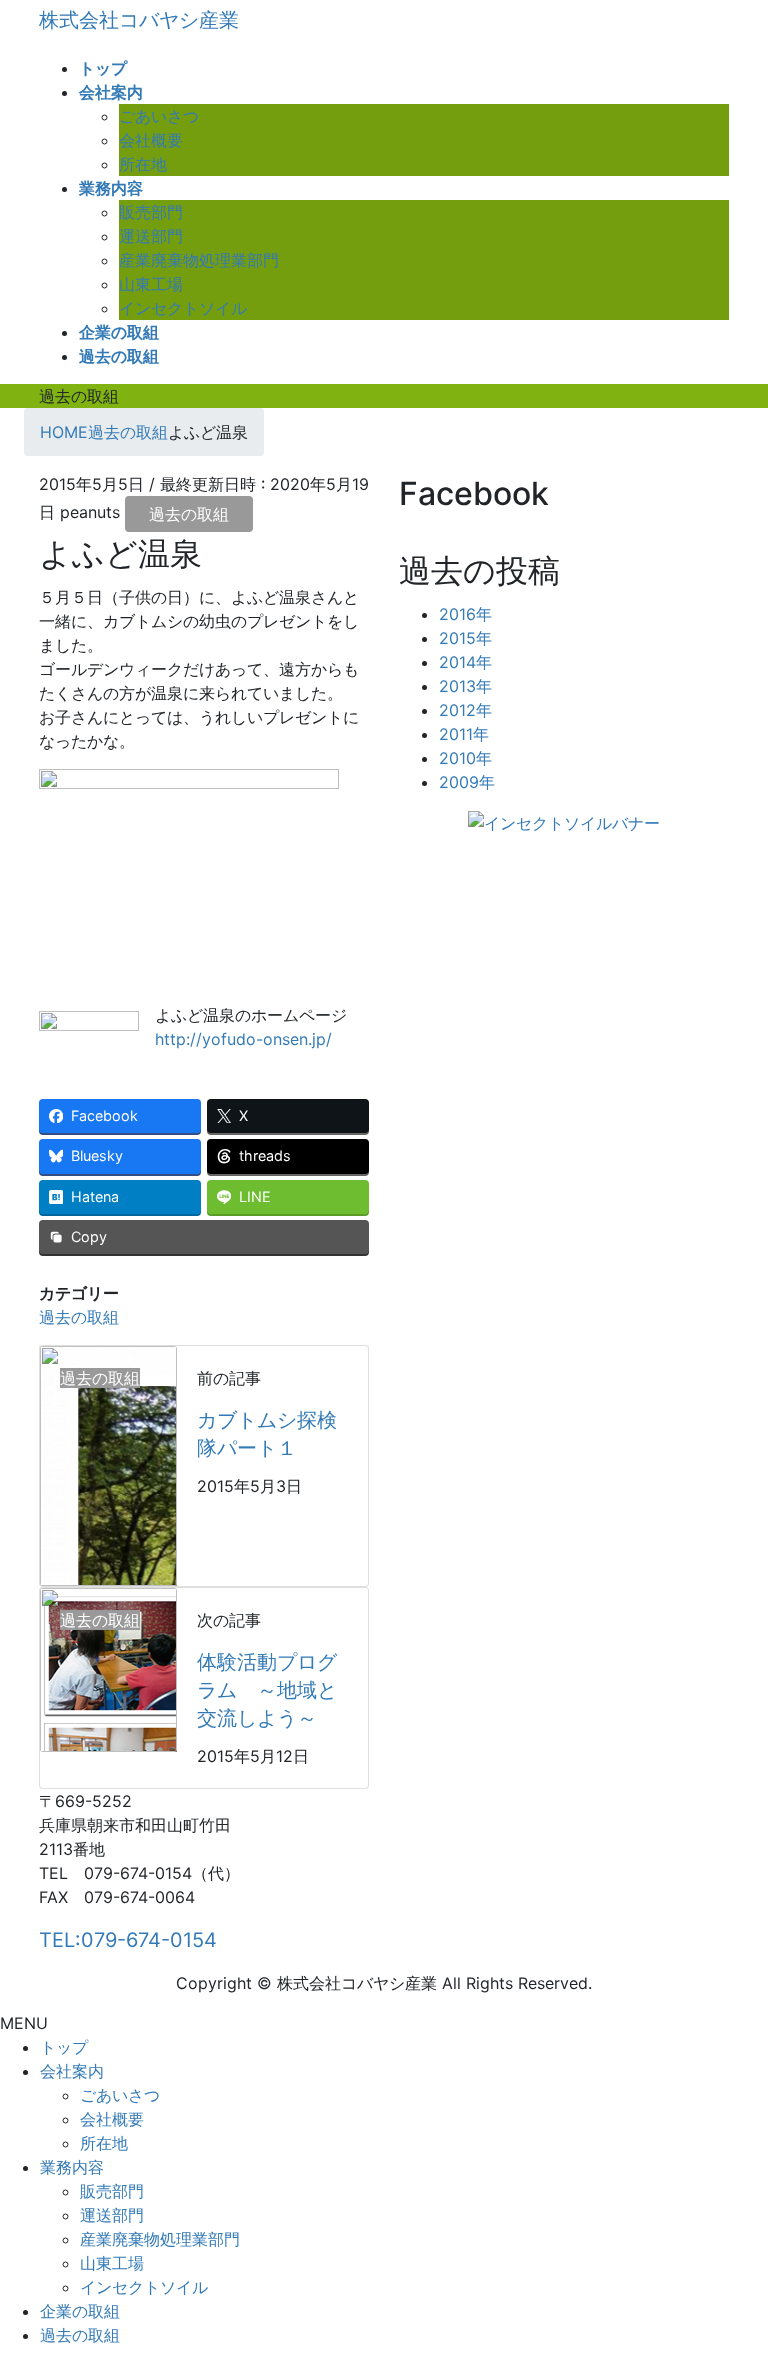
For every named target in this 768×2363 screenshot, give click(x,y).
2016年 (465, 614)
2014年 (465, 662)
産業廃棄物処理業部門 (199, 260)
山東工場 (151, 284)
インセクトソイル (183, 308)
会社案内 (72, 2071)
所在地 (143, 164)
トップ (64, 2047)
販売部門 (151, 212)
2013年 (465, 686)
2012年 (465, 710)
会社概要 (151, 140)
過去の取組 (189, 514)
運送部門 (151, 236)
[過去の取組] (108, 1465)
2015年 (465, 638)
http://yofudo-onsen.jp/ (243, 1039)
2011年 (464, 734)
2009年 (467, 782)
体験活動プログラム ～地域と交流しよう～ (267, 1690)
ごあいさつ (159, 116)
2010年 (465, 758)
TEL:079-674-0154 (128, 1940)
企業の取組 (80, 2311)
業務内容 (72, 2167)
